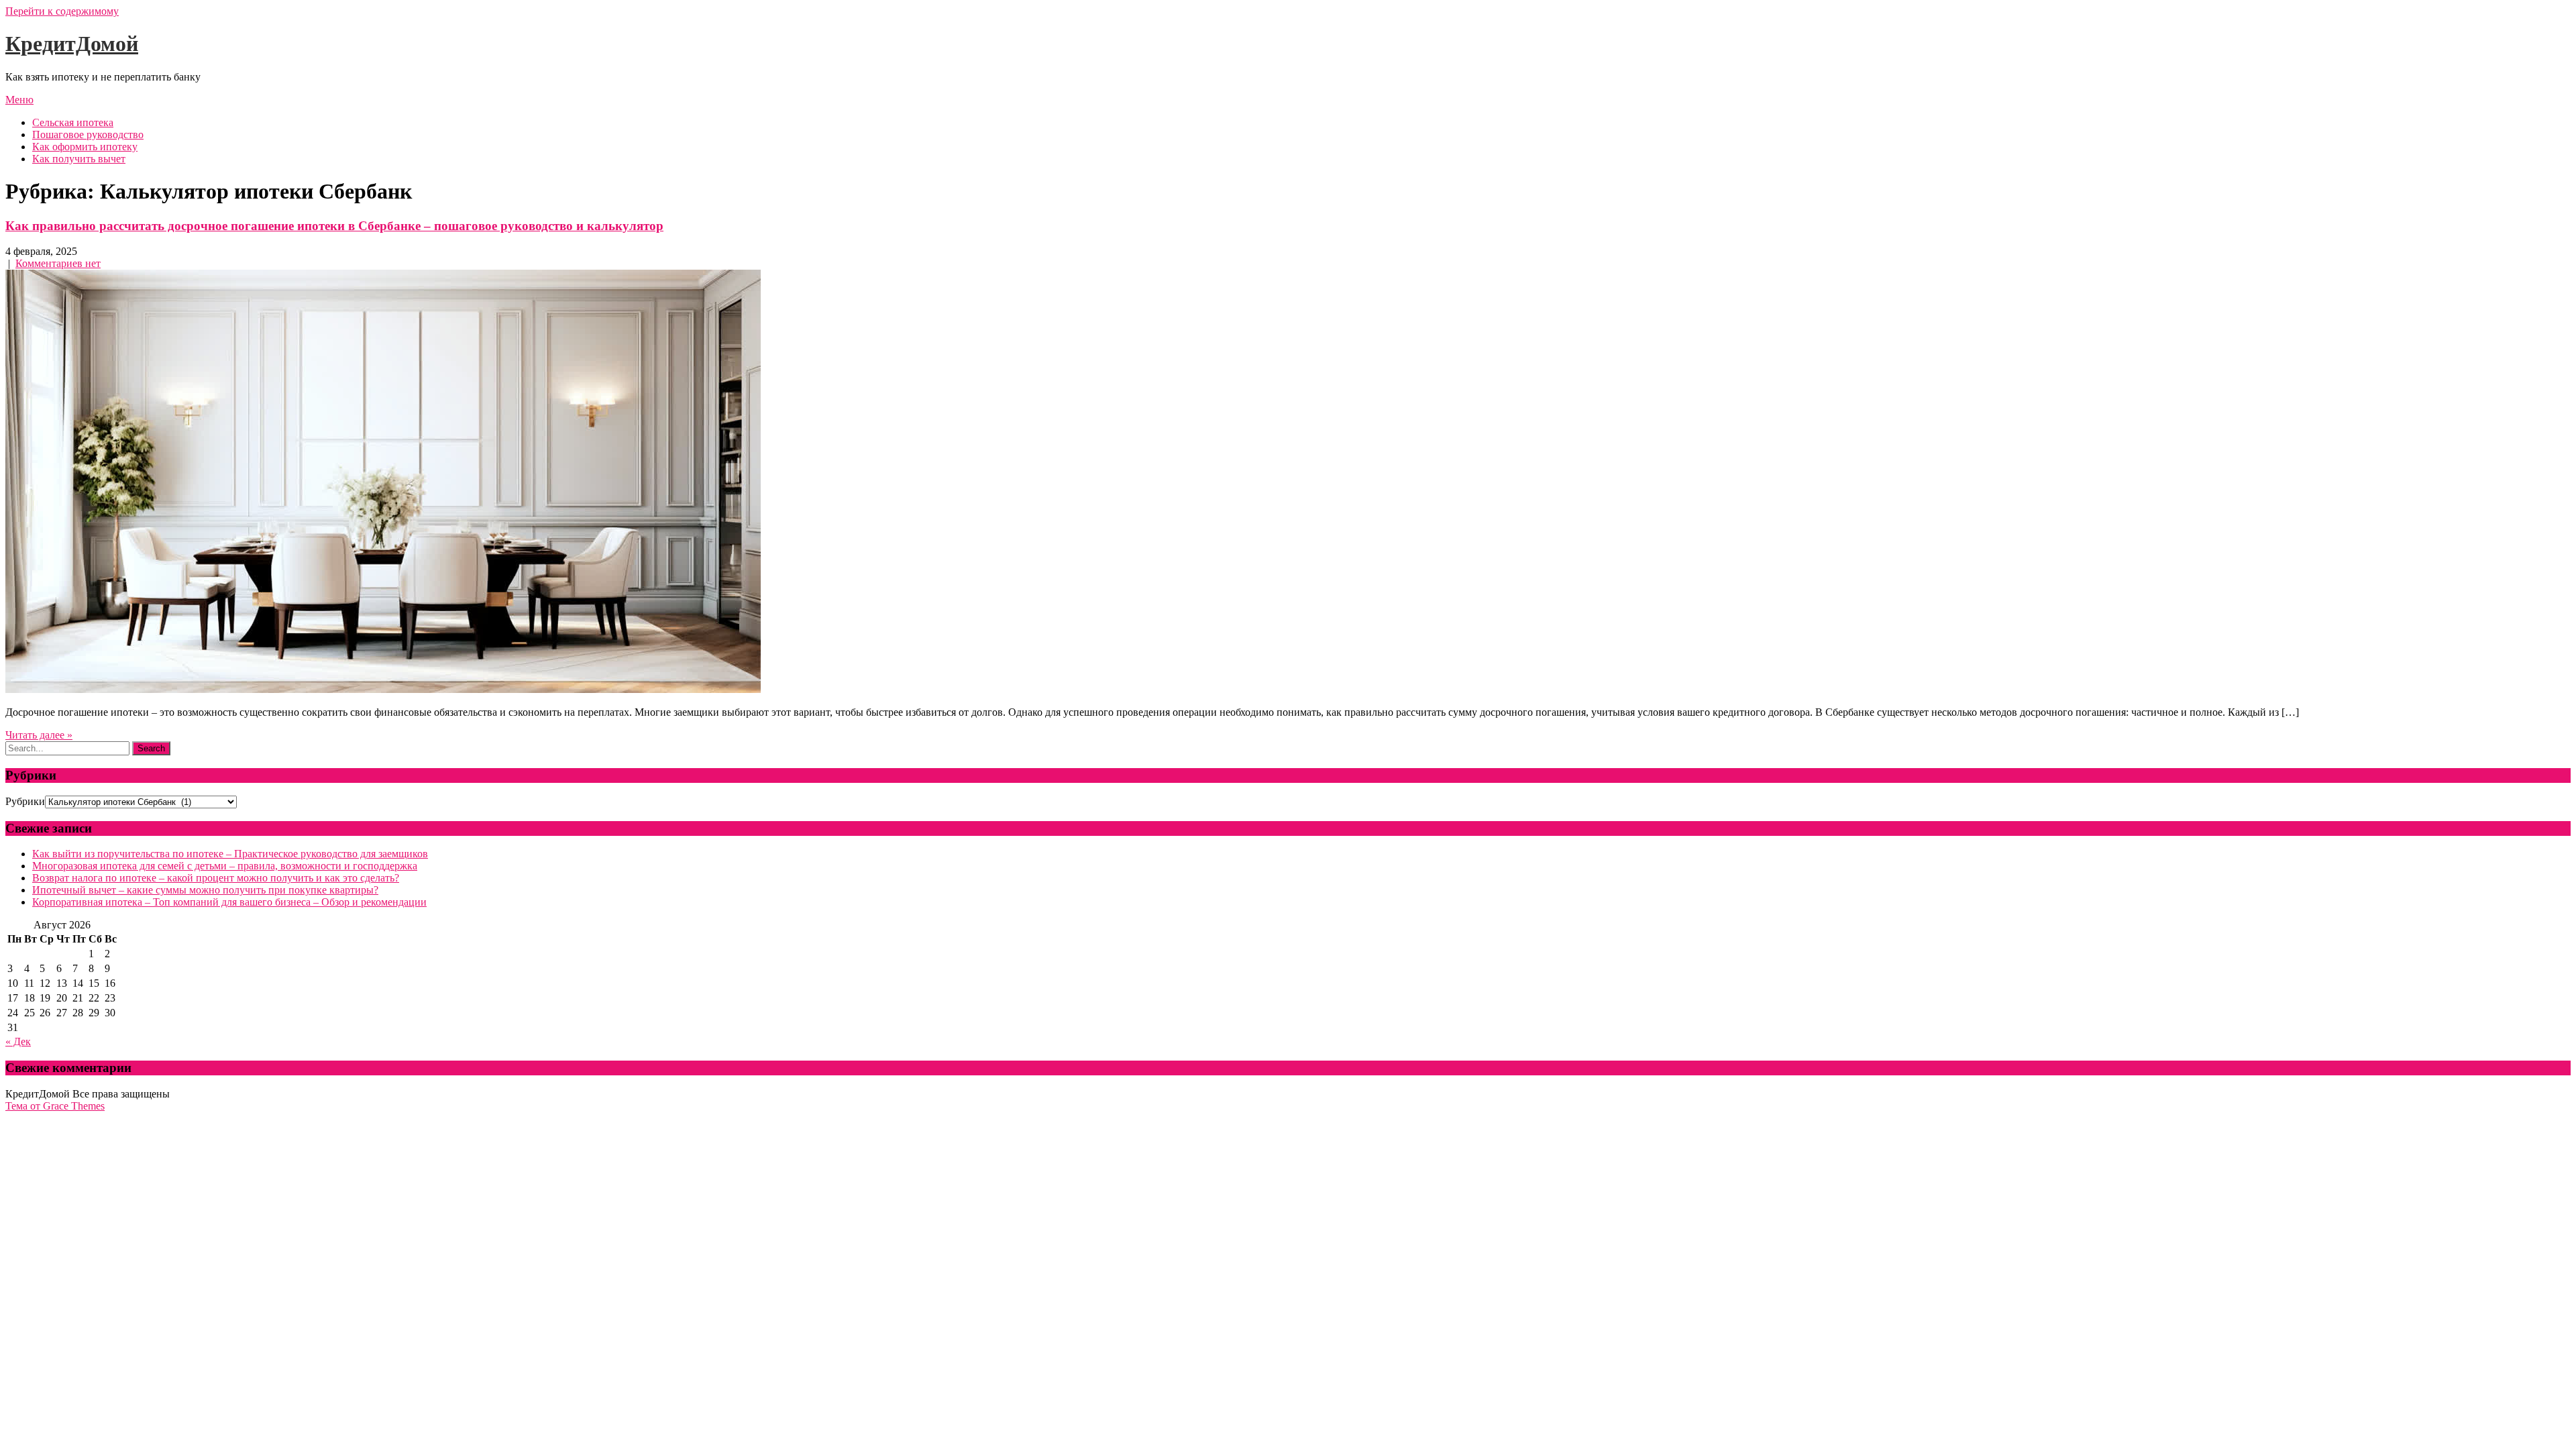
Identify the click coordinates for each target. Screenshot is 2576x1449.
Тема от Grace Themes (55, 1106)
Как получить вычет (79, 159)
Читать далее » (39, 735)
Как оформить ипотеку (85, 147)
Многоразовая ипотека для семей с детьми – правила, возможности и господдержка (225, 866)
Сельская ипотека (73, 122)
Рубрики (25, 801)
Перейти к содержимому (62, 11)
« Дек (18, 1041)
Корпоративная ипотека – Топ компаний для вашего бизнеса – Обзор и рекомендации (229, 902)
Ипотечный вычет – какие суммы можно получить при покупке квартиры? (205, 890)
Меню (19, 100)
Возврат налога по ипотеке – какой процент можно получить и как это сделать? (216, 878)
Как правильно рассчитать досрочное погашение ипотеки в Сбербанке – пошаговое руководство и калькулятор (334, 226)
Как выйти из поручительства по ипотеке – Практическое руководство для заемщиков (230, 854)
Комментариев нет (58, 263)
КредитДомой (72, 44)
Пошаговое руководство (88, 135)
